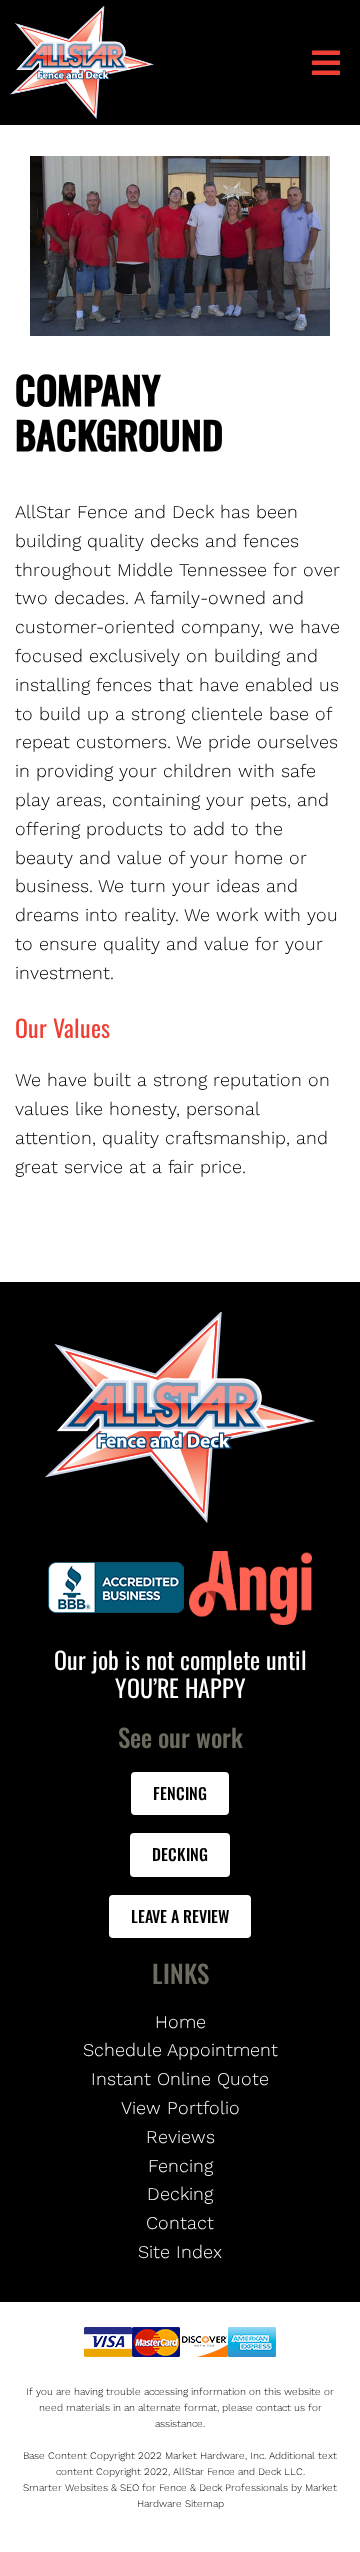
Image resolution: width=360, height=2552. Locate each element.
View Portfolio (180, 2107)
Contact (180, 2222)
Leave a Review (180, 1916)
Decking (180, 1854)
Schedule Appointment (180, 2049)
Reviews (180, 2136)
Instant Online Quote (180, 2078)
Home (180, 2021)
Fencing (180, 1793)
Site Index (180, 2251)
